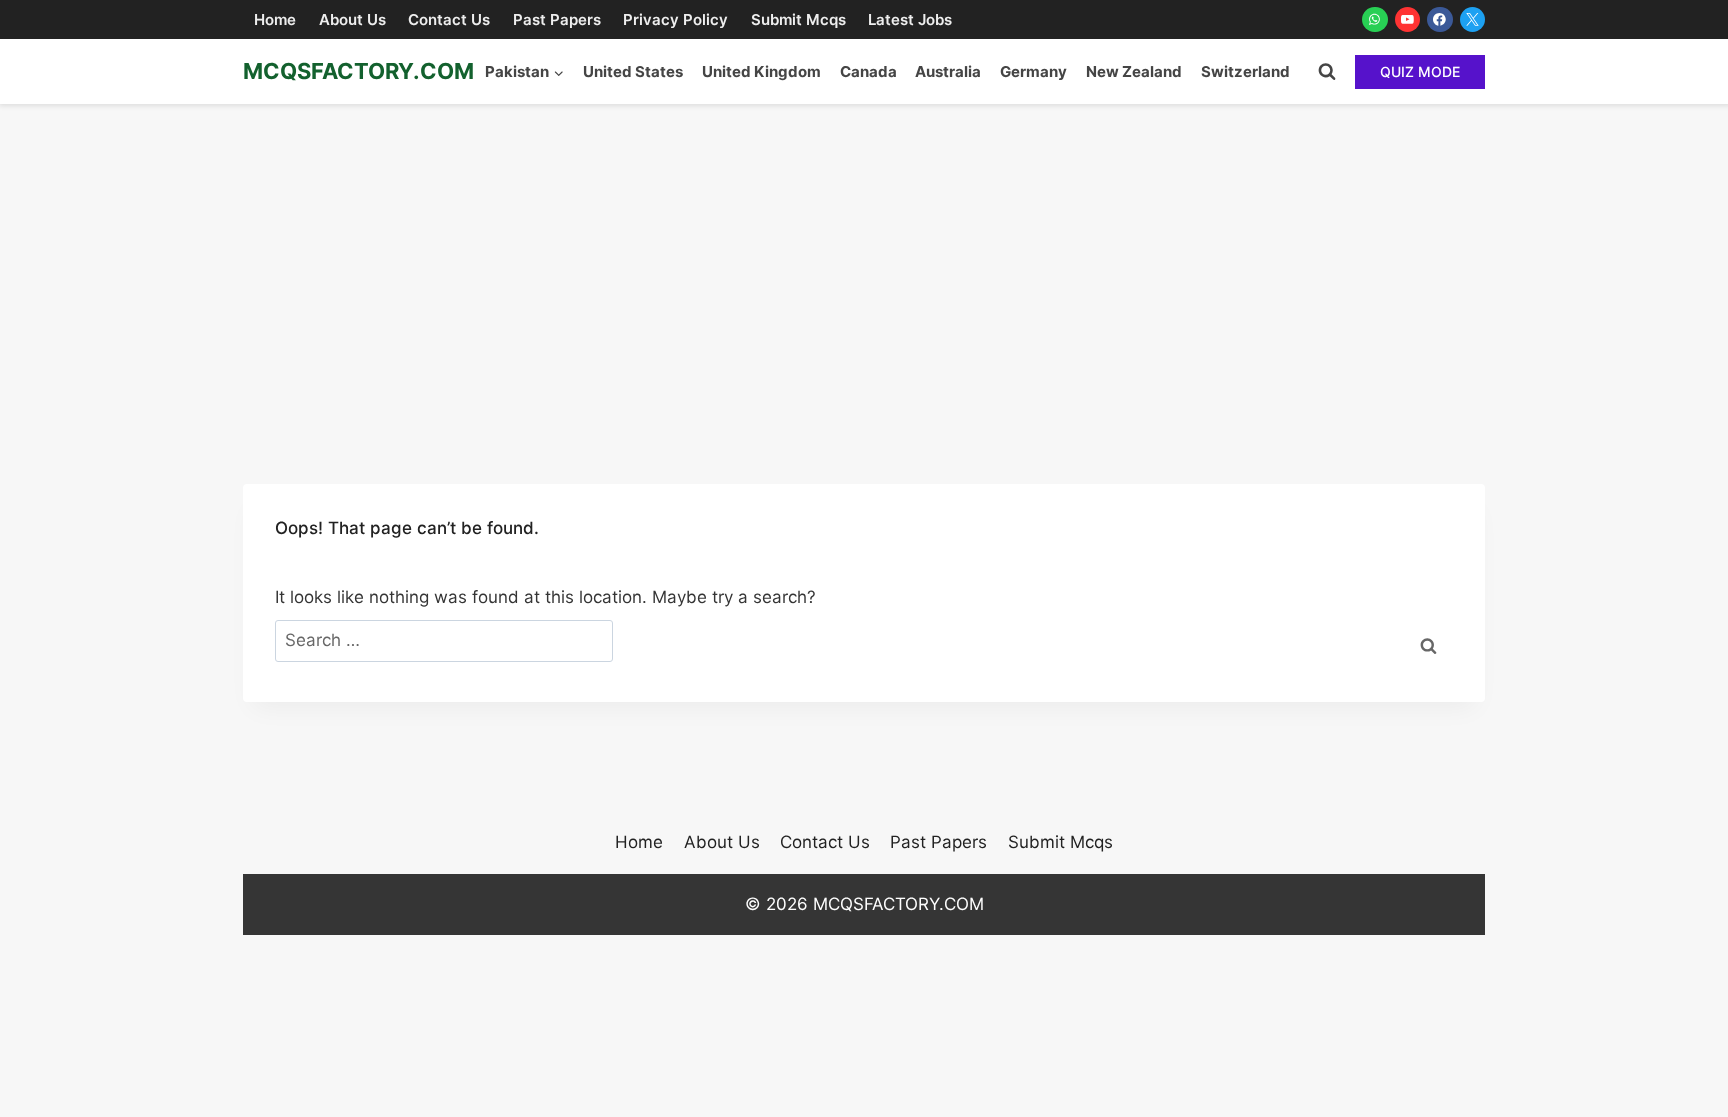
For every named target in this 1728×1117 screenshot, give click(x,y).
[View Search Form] (1327, 72)
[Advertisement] (864, 254)
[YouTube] (1408, 20)
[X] (1473, 20)
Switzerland (1245, 71)
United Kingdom (761, 71)
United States (633, 71)
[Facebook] (1440, 20)
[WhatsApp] (1375, 20)
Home (275, 19)
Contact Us (449, 19)
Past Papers (557, 19)
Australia (948, 71)
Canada (868, 71)
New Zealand (1134, 71)
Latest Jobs (910, 19)
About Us (352, 19)
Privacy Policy (675, 19)
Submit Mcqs (798, 19)
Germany (1033, 71)
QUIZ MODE (1420, 71)
